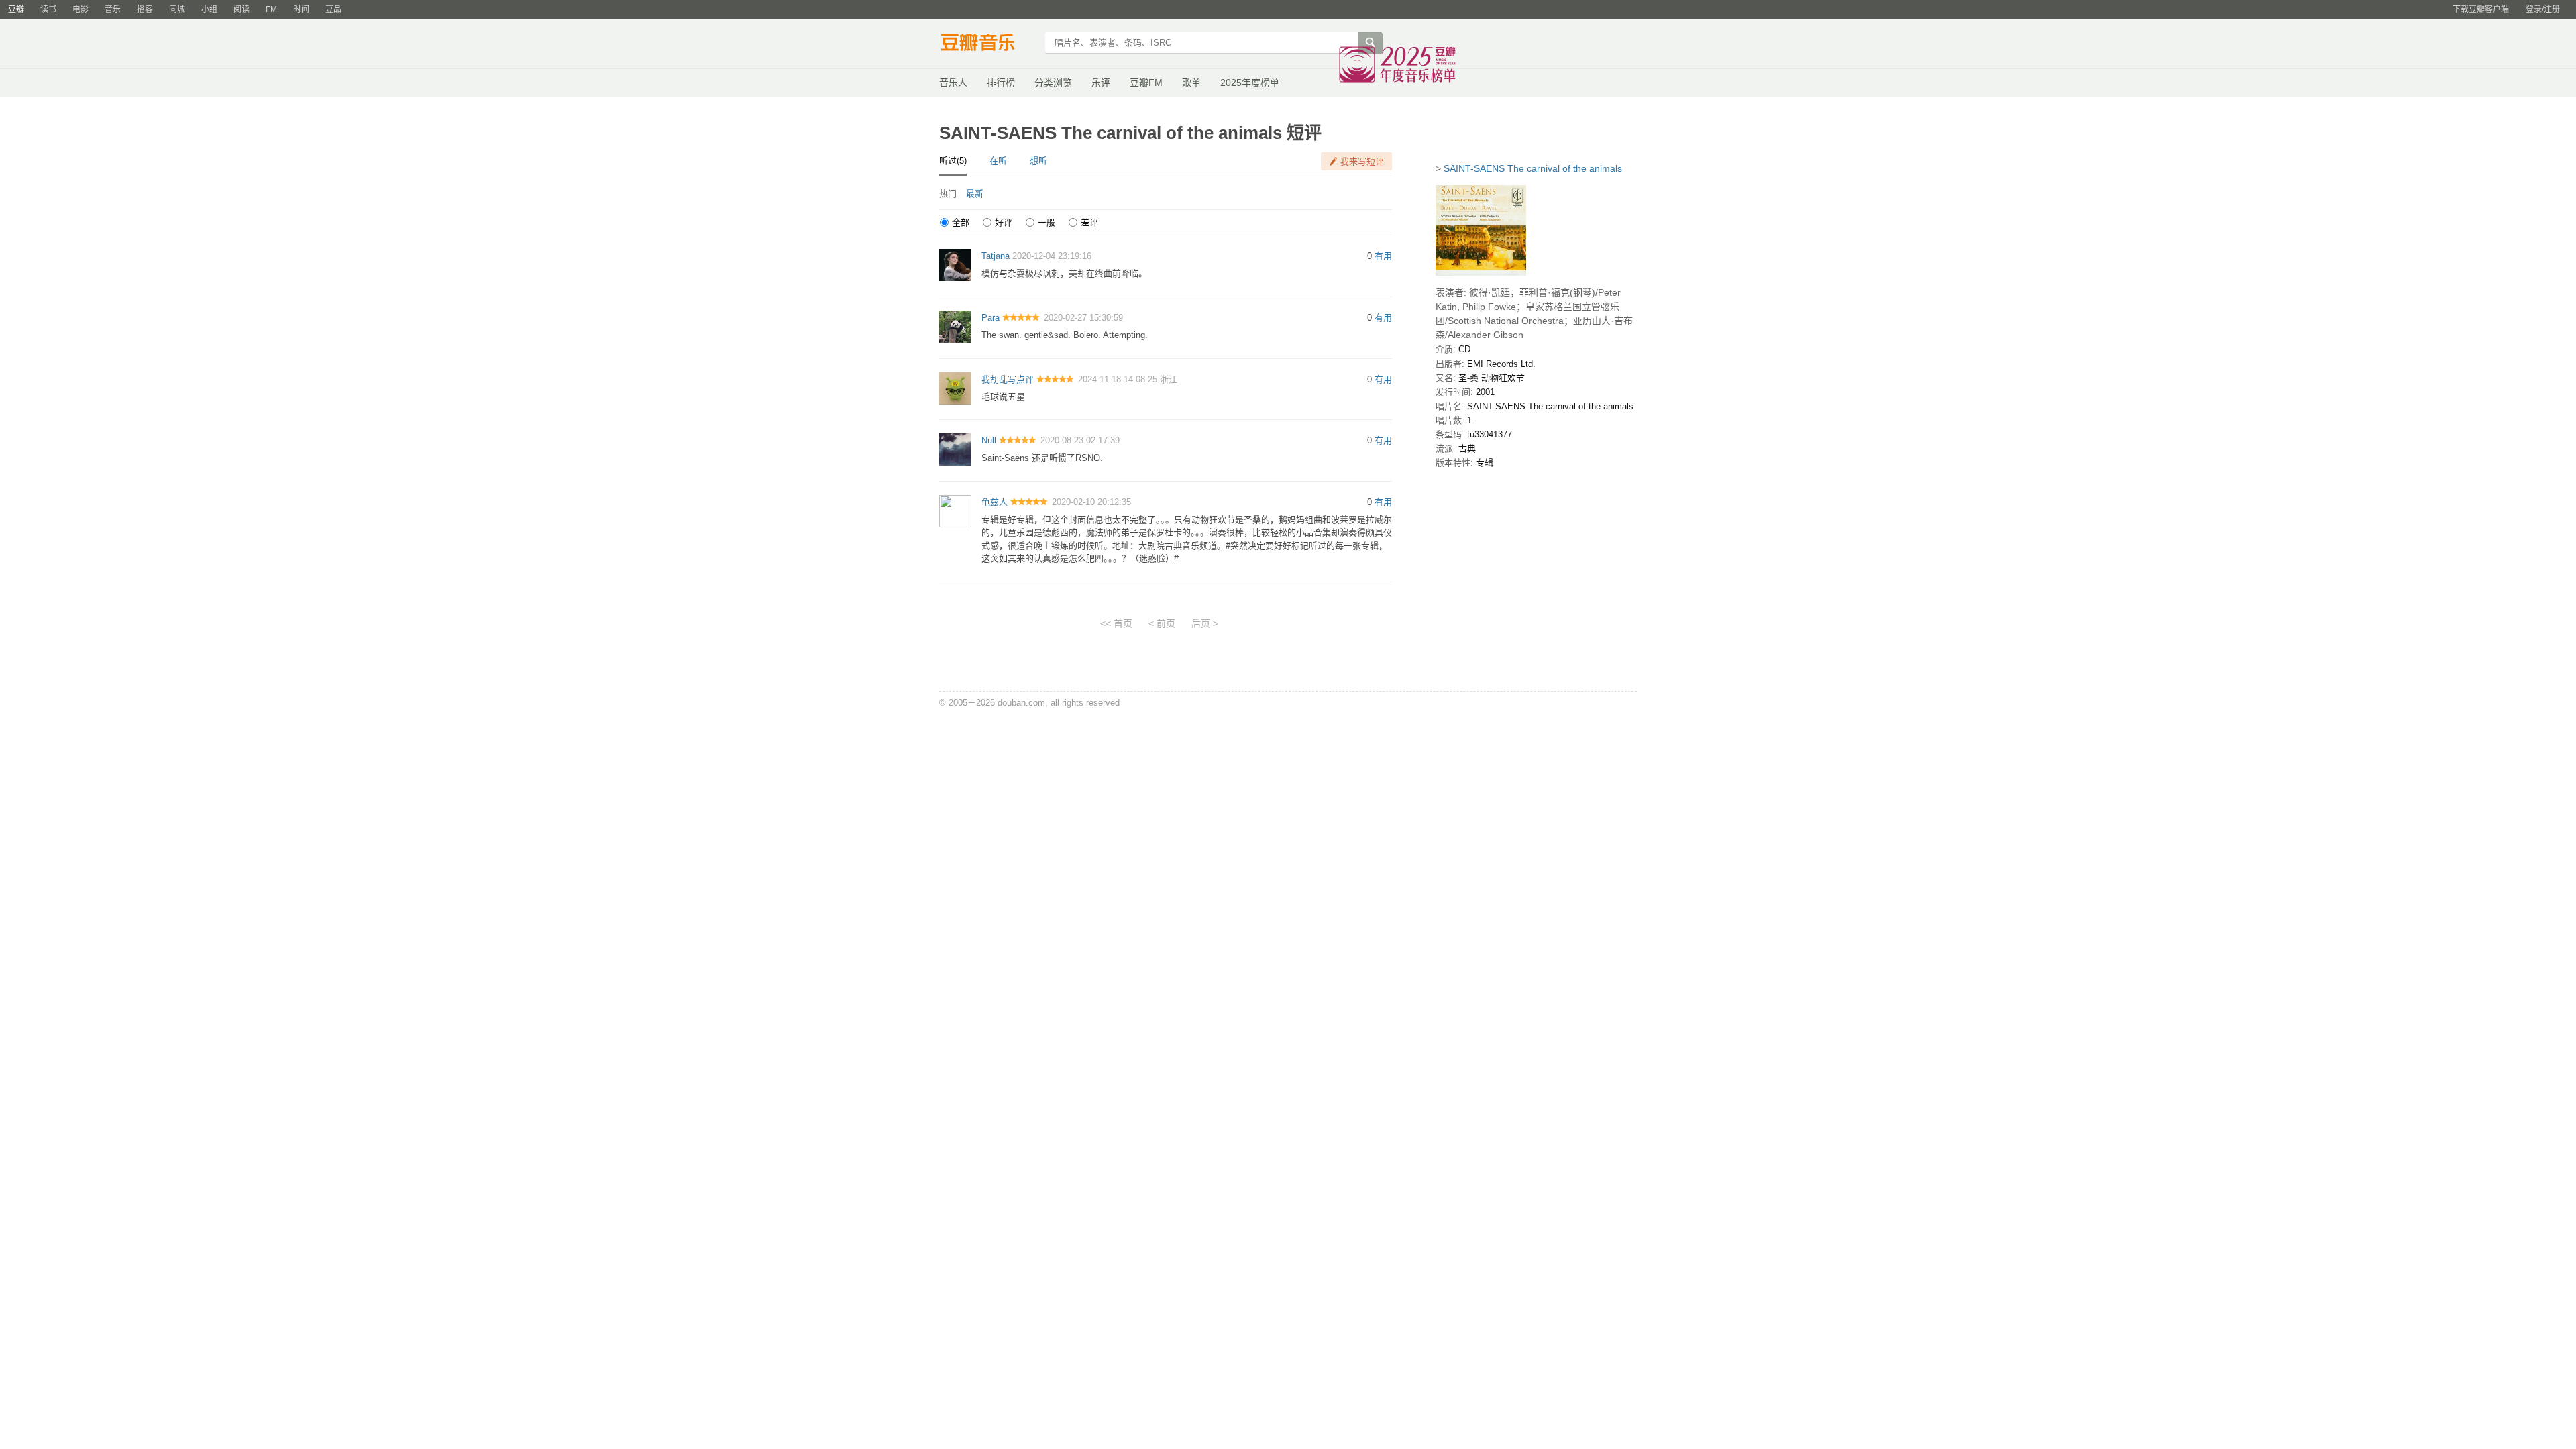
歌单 (1191, 83)
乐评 (1101, 83)
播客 (145, 9)
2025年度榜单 (1250, 83)
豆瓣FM (1146, 83)
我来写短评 (1362, 161)
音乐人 (953, 83)
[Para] (955, 326)
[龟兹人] (955, 510)
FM (271, 9)
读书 (48, 9)
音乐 (113, 9)
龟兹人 (995, 502)
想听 (1038, 161)
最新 (975, 194)
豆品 (333, 9)
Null (989, 440)
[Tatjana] (955, 265)
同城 (177, 9)
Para (990, 318)
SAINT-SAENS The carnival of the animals (1533, 168)
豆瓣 (16, 9)
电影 (80, 9)
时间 (301, 9)
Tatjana (996, 256)
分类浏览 (1053, 83)
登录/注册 (2543, 9)
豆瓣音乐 (988, 44)
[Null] (955, 449)
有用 (1383, 256)
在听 (998, 161)
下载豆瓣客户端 (2481, 9)
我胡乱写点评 (1008, 379)
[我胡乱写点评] (955, 387)
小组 (209, 9)
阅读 (241, 9)
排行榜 (1001, 83)
